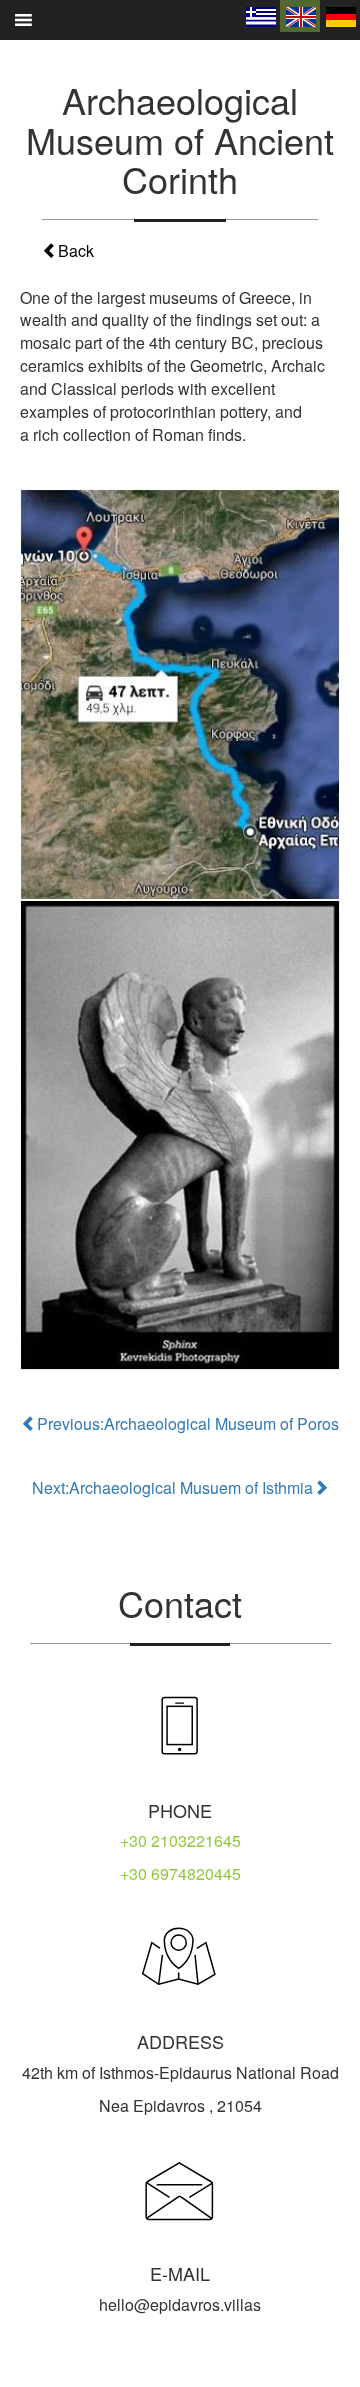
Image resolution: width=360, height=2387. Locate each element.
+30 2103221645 (180, 1840)
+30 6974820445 (180, 1873)
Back (76, 250)
